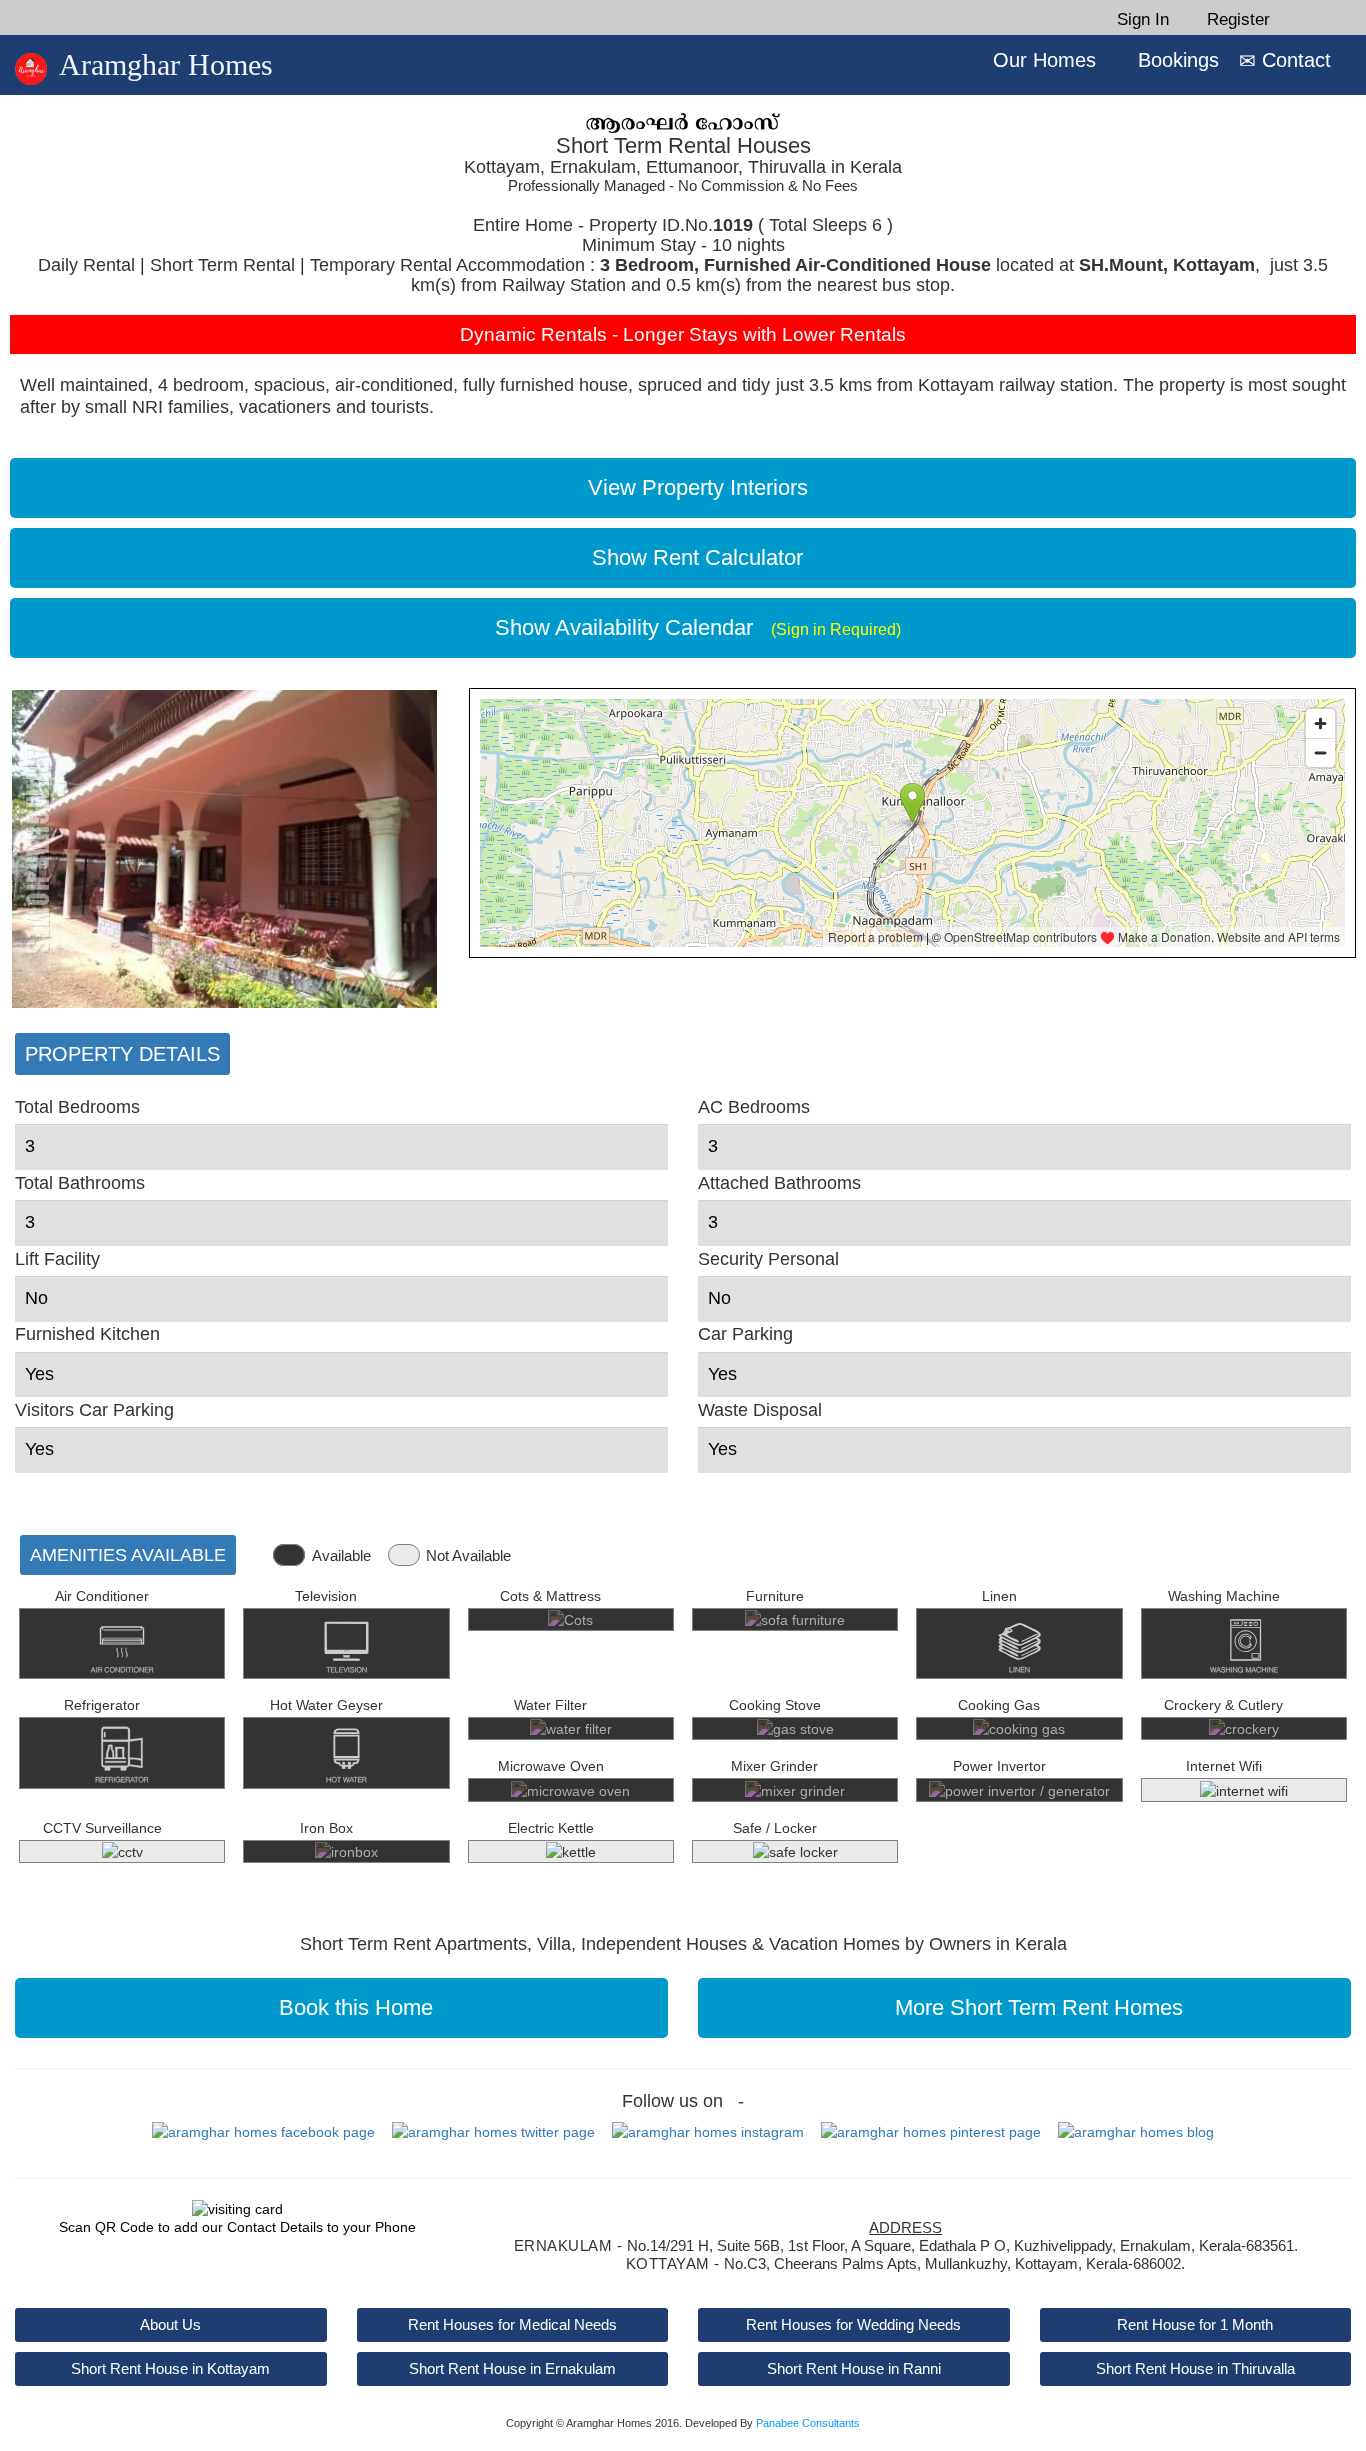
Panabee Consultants (808, 2423)
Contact (1293, 60)
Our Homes (1041, 60)
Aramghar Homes (166, 64)
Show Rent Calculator (691, 557)
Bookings (1175, 60)
